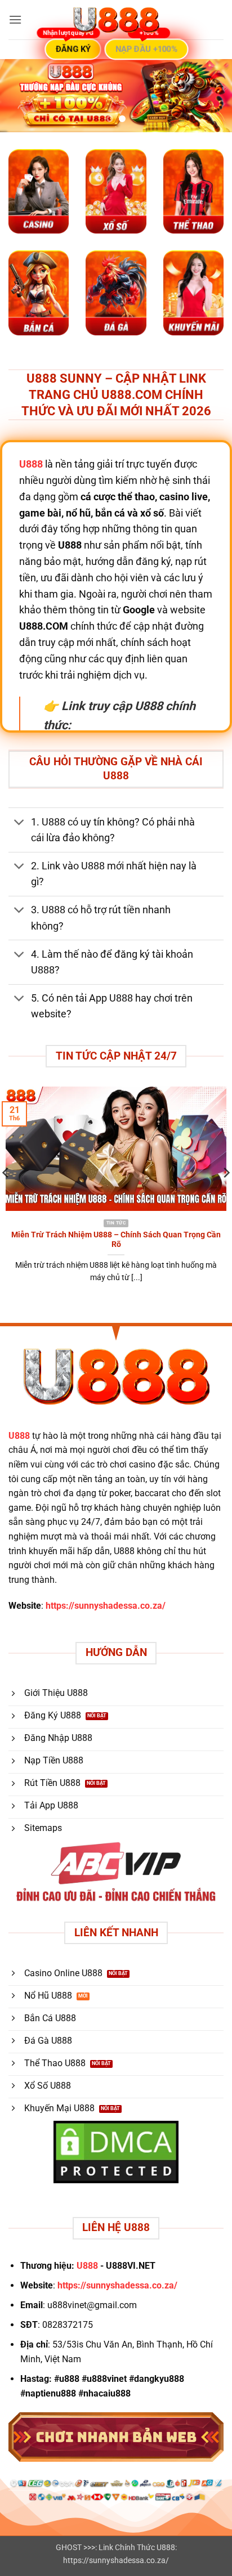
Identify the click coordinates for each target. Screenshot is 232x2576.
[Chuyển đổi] (19, 823)
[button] (15, 19)
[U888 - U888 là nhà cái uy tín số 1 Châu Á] (116, 20)
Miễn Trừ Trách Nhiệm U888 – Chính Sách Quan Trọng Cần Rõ (116, 1240)
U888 (19, 1436)
